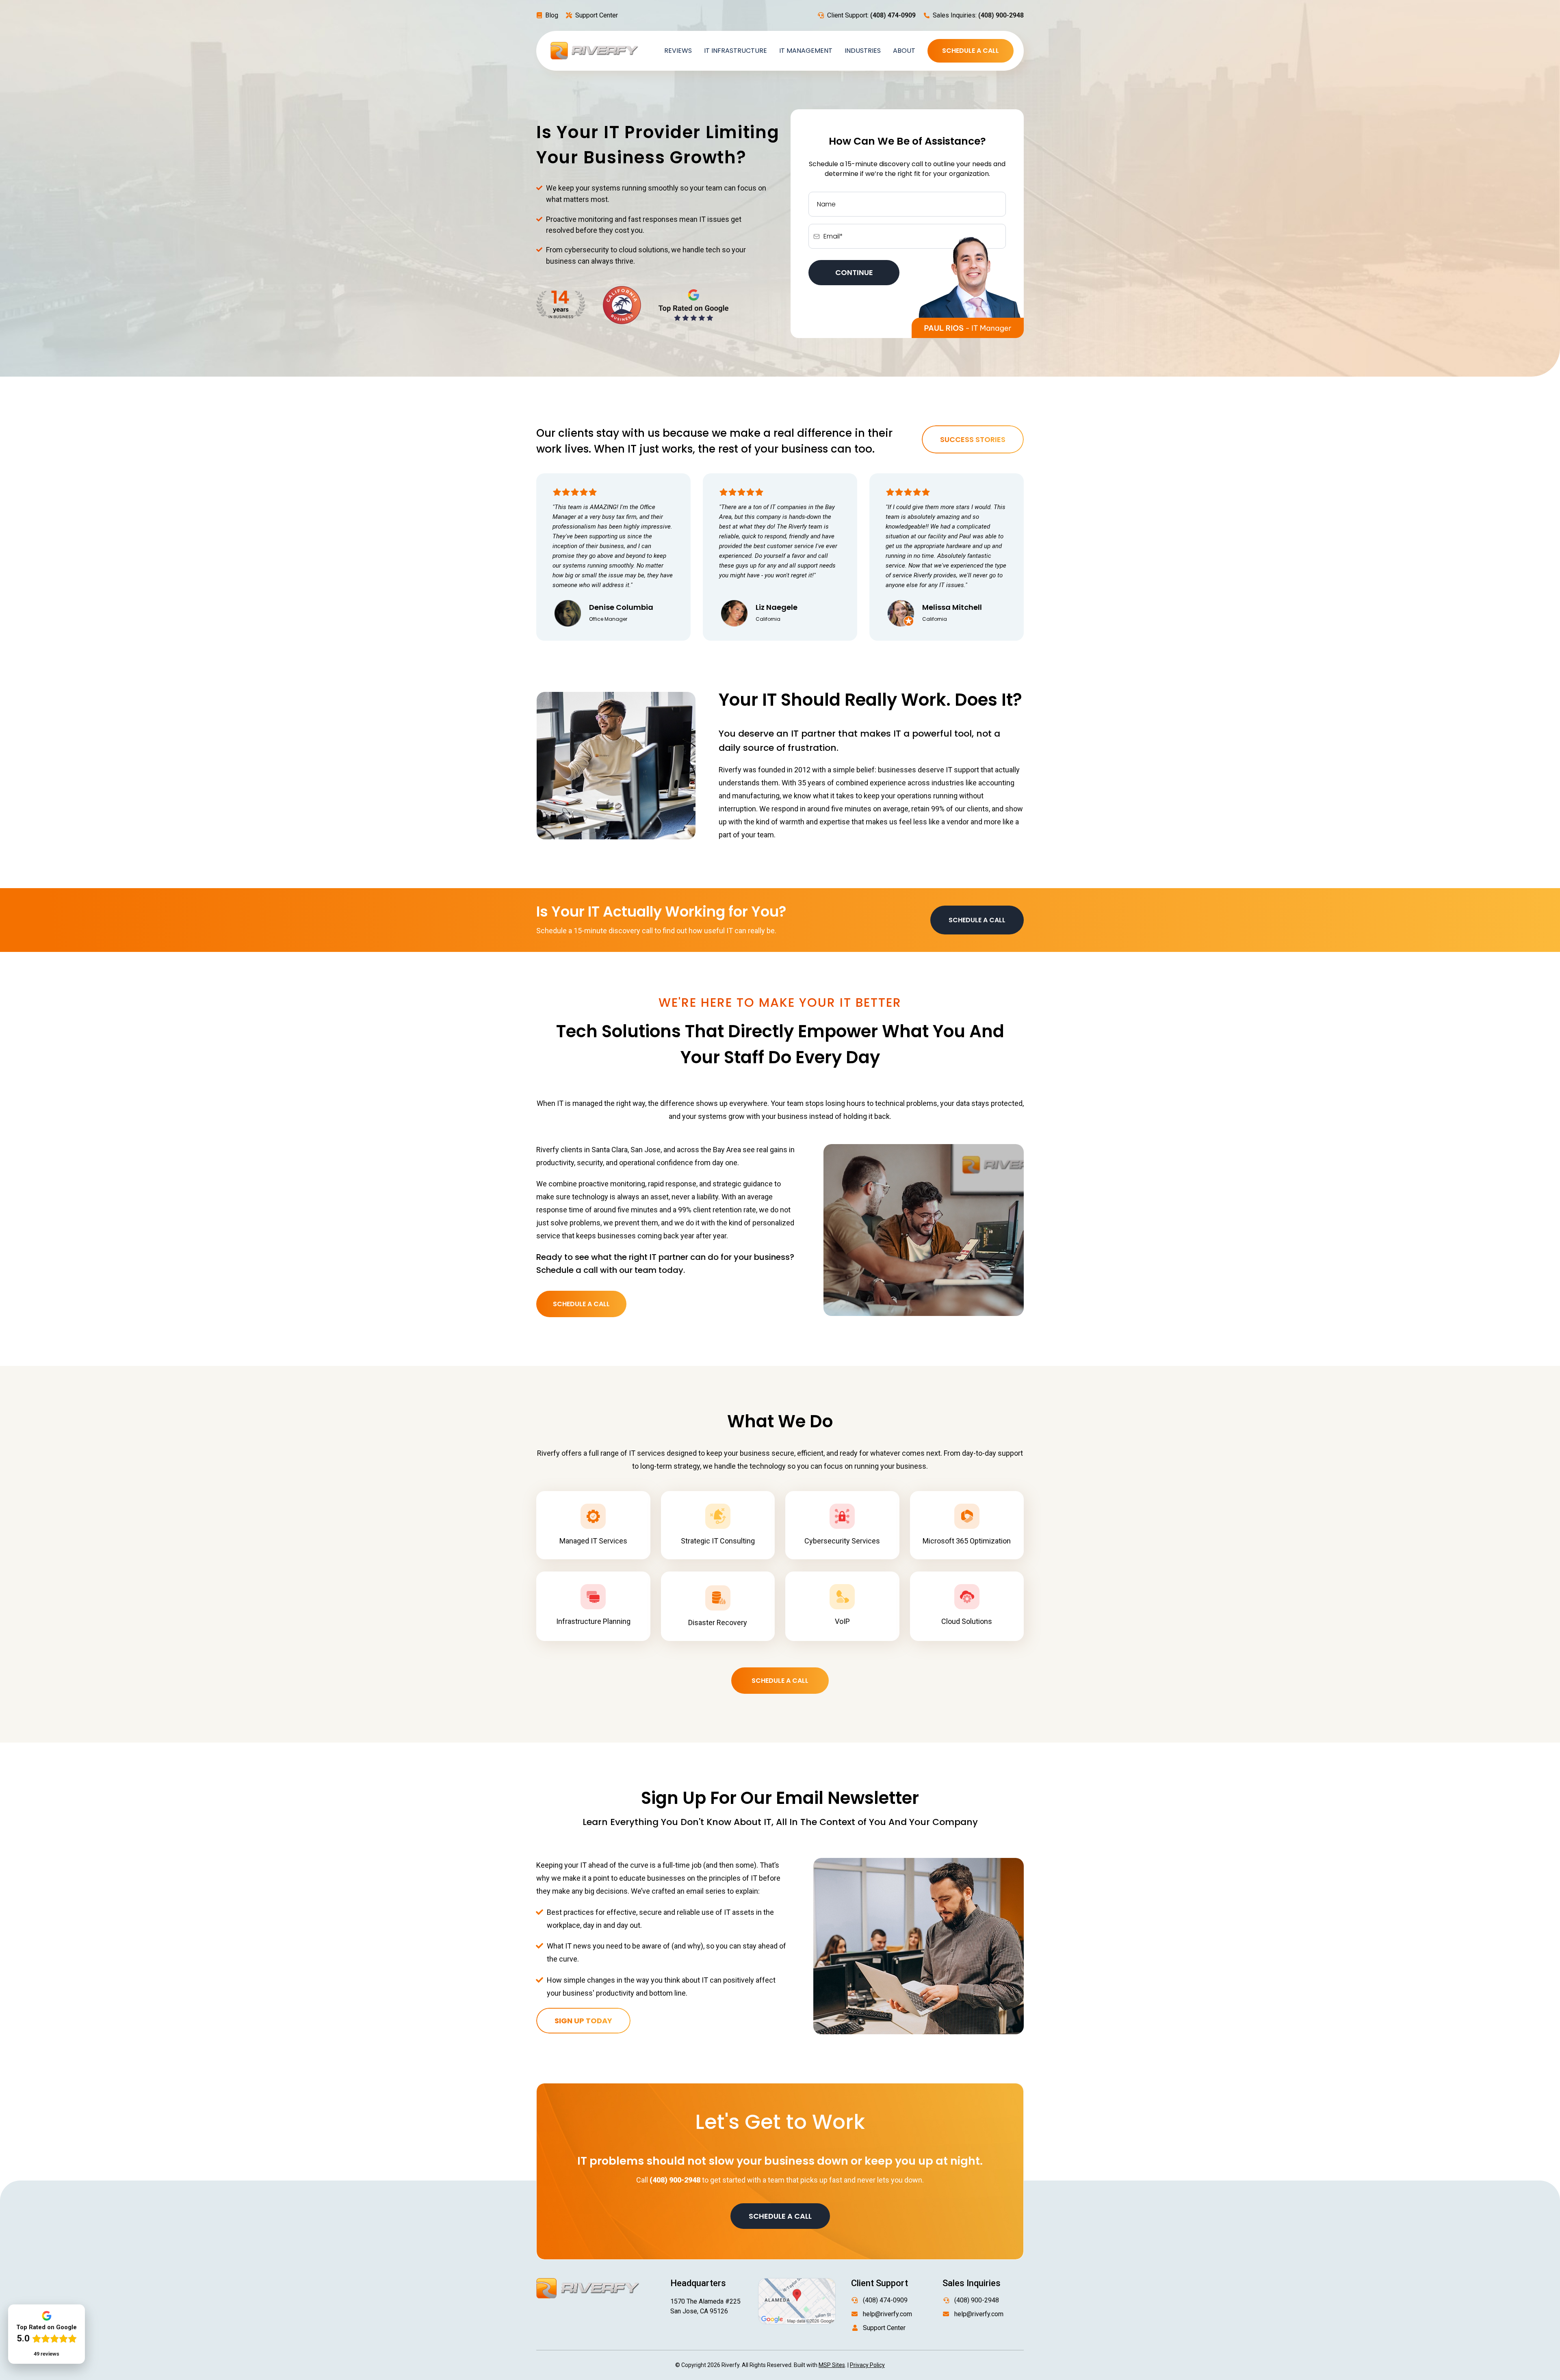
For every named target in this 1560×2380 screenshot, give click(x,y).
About (904, 51)
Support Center (597, 15)
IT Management (806, 51)
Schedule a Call (971, 51)
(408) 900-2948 (977, 2300)
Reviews (678, 51)
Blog (552, 15)
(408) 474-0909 (885, 2300)
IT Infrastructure (736, 51)
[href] (797, 2301)
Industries (863, 51)
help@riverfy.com (887, 2314)
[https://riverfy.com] (595, 50)
